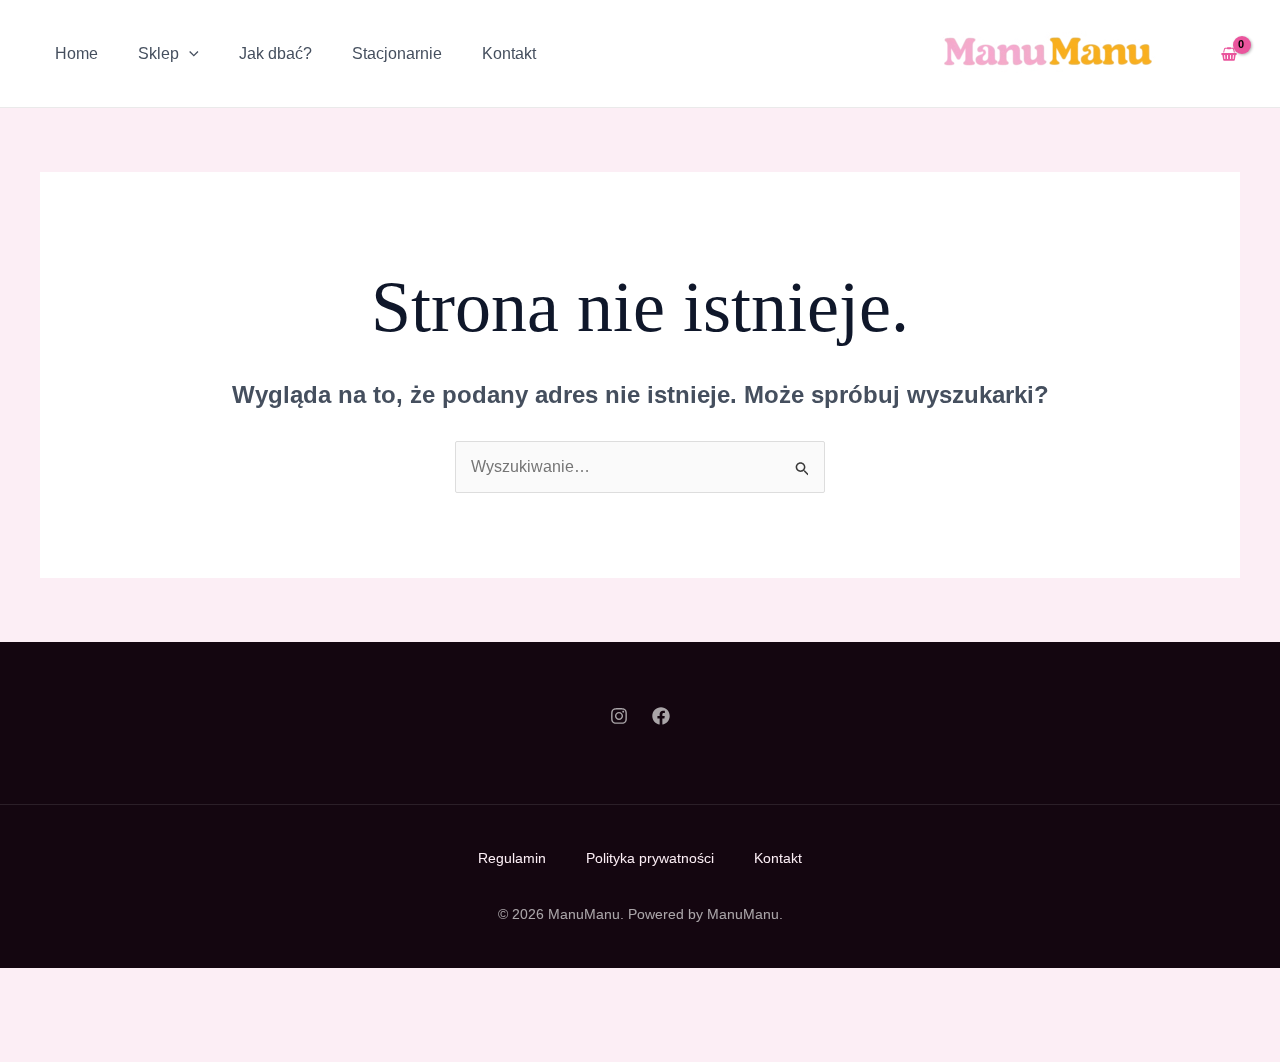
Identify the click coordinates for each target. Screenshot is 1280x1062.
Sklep (158, 53)
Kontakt (509, 53)
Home (76, 53)
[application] (189, 54)
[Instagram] (619, 716)
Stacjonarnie (397, 53)
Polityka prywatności (650, 858)
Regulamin (512, 858)
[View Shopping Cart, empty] (1228, 53)
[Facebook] (661, 716)
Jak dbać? (275, 53)
